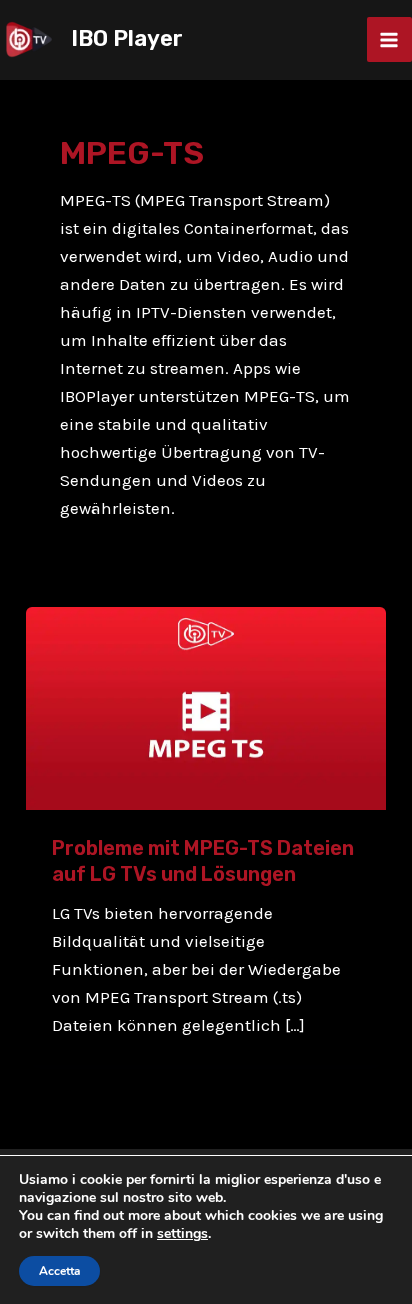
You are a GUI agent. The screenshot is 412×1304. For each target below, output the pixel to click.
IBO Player (127, 38)
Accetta (59, 1271)
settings (182, 1234)
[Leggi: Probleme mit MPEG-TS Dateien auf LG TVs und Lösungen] (206, 707)
